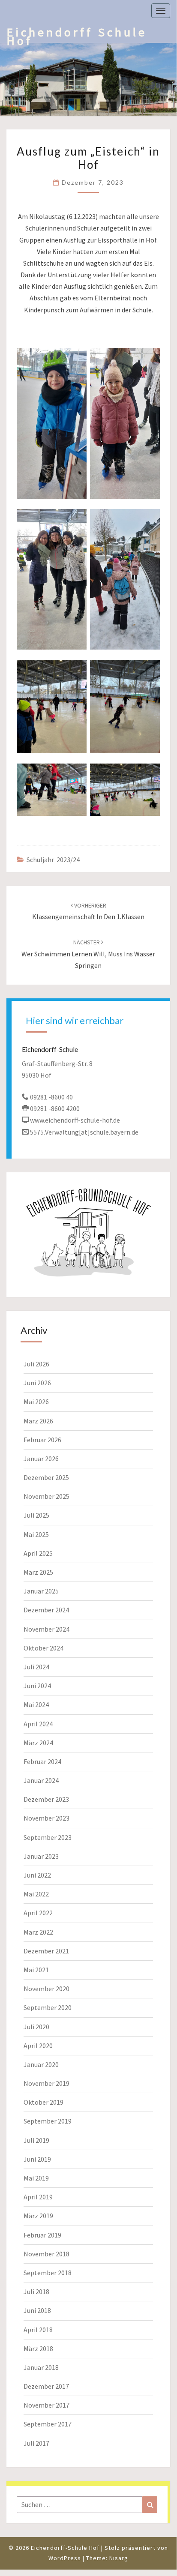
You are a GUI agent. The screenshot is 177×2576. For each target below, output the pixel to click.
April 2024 (38, 1724)
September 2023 (48, 1837)
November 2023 (46, 1818)
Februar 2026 (42, 1440)
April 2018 (38, 2330)
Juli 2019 (36, 2140)
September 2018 (48, 2273)
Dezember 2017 (46, 2386)
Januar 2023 (41, 1856)
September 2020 (48, 2007)
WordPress (65, 2558)
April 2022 (38, 1913)
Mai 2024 (36, 1704)
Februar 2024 (42, 1761)
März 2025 (38, 1572)
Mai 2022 (36, 1894)
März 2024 (38, 1743)
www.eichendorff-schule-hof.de (75, 1120)
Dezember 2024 (46, 1610)
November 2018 (46, 2254)
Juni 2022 (37, 1875)
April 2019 (38, 2197)
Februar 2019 (42, 2235)
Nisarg (119, 2558)
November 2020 (46, 1989)
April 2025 (38, 1553)
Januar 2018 (41, 2367)
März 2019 (38, 2216)
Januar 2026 (41, 1459)
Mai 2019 (36, 2178)
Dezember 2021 (46, 1951)
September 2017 (48, 2424)
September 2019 (48, 2121)
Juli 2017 (36, 2443)
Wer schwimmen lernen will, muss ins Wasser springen (88, 954)
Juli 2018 (36, 2291)
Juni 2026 (37, 1383)
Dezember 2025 (46, 1477)
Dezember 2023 (46, 1799)
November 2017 (46, 2405)
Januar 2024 (41, 1780)
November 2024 (46, 1629)
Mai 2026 (36, 1402)
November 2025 (46, 1496)
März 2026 (38, 1421)
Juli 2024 (36, 1667)
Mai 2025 (36, 1534)
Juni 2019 (37, 2159)
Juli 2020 (36, 2027)
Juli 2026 (36, 1364)
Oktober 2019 (43, 2102)
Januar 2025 (41, 1591)
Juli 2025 (36, 1515)
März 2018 (38, 2348)
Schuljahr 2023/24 (53, 860)
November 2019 (46, 2083)
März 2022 (38, 1932)
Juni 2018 (37, 2310)
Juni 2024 (37, 1686)
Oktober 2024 (43, 1648)
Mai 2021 (36, 1970)
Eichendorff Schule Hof (77, 34)
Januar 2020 (41, 2064)
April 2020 (38, 2046)
